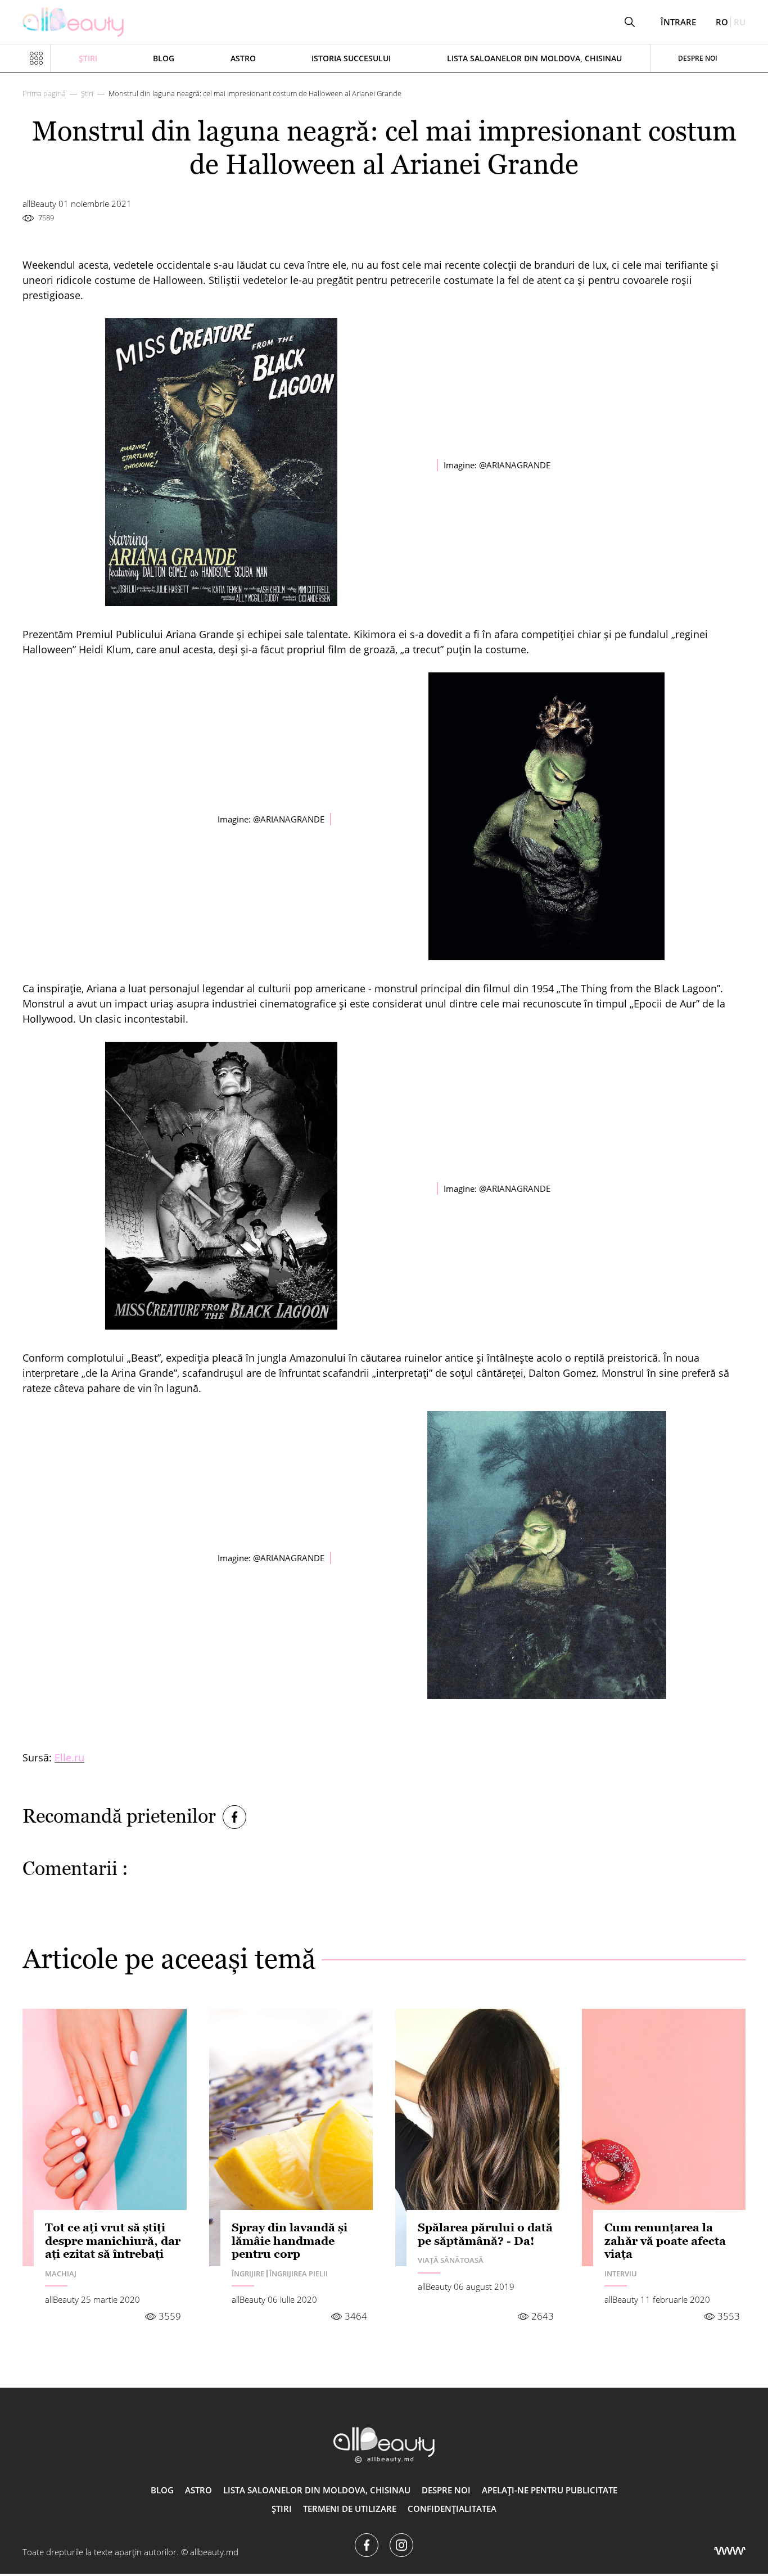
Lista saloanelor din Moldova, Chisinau (534, 58)
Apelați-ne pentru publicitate (550, 2490)
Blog (164, 58)
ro (722, 22)
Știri (88, 58)
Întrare (678, 22)
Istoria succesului (351, 58)
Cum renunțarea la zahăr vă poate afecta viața (665, 2241)
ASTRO (243, 58)
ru (740, 22)
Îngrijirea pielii (299, 2274)
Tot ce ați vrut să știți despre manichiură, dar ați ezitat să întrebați (113, 2241)
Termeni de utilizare (350, 2509)
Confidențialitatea (452, 2509)
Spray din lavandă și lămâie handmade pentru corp (290, 2241)
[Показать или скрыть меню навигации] (37, 58)
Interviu (621, 2274)
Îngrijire (248, 2274)
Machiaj (61, 2274)
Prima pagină (44, 93)
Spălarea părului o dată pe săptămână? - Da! (485, 2234)
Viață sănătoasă (451, 2260)
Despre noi (698, 58)
